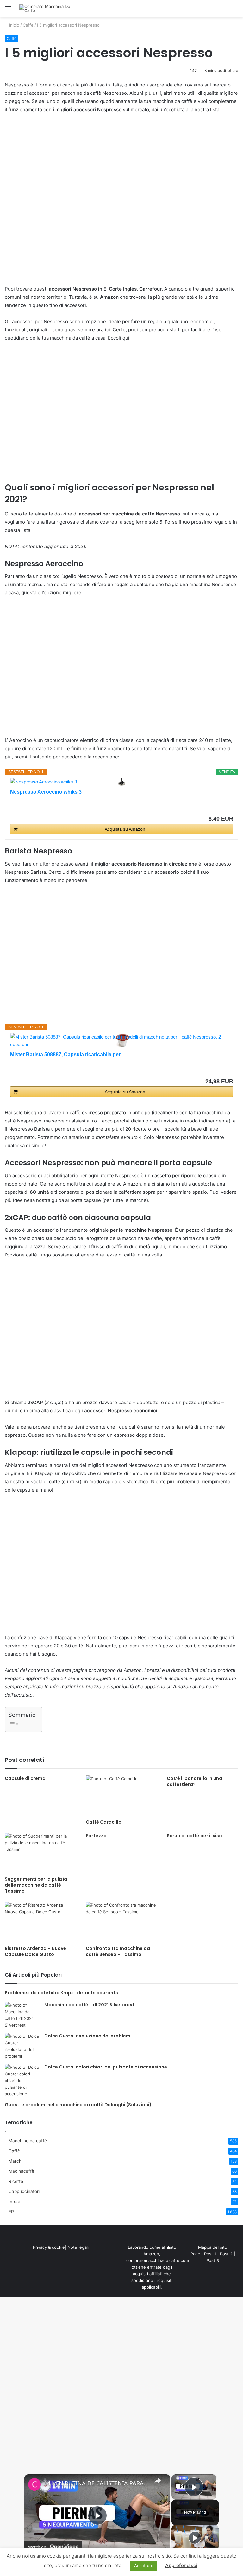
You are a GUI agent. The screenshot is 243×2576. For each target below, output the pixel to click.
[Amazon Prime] (224, 1071)
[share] (158, 2480)
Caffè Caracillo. (104, 1822)
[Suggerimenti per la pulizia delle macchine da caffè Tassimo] (40, 1853)
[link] (34, 2484)
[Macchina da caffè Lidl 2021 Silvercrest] (22, 2015)
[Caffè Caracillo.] (121, 1796)
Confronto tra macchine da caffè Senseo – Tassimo (118, 1951)
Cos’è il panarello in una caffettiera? (194, 1781)
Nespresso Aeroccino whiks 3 (46, 792)
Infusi (14, 2202)
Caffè (28, 25)
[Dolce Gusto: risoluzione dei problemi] (22, 2046)
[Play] (195, 2538)
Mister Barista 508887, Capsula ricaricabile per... (67, 1055)
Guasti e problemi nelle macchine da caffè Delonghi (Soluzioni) (78, 2105)
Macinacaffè (21, 2171)
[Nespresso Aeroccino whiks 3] (122, 782)
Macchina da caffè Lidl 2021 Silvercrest (89, 2005)
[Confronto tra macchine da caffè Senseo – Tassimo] (121, 1922)
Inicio (14, 25)
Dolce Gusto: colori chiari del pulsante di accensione (106, 2067)
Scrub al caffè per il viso (194, 1836)
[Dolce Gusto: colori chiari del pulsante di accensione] (22, 2081)
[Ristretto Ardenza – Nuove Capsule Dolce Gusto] (40, 1922)
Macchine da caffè (28, 2141)
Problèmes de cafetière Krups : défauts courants (61, 1993)
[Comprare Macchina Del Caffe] (49, 9)
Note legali (78, 2247)
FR (11, 2212)
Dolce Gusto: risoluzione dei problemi (88, 2036)
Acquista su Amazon (125, 829)
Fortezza (96, 1836)
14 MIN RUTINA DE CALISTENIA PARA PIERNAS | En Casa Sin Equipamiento (96, 2483)
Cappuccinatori (24, 2191)
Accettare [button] (144, 2566)
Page (195, 2254)
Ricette (16, 2181)
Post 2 (226, 2254)
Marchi (16, 2161)
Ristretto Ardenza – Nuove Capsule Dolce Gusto (35, 1951)
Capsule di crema (25, 1778)
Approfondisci (181, 2565)
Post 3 (213, 2260)
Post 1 (210, 2254)
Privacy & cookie (49, 2247)
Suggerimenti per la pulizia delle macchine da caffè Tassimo (36, 1885)
